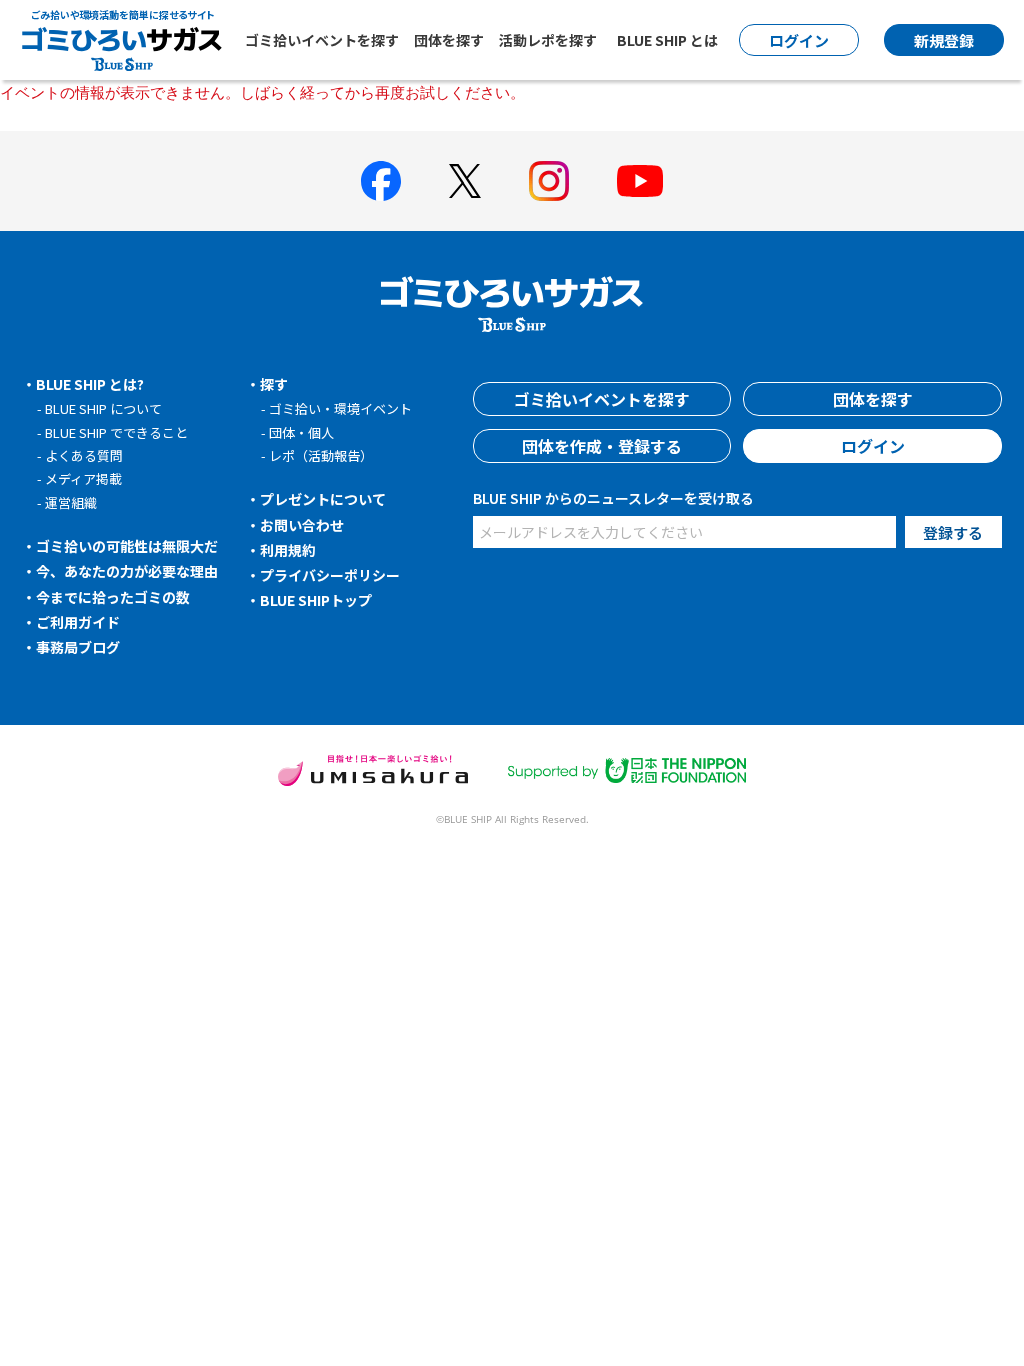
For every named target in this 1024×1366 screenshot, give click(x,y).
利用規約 (288, 550)
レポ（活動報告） (321, 455)
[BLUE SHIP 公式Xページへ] (465, 180)
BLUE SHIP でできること (116, 432)
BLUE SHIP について (103, 408)
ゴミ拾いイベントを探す (322, 40)
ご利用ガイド (78, 622)
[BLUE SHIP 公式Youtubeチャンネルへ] (640, 181)
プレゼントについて (323, 499)
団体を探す (449, 40)
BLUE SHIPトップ (316, 600)
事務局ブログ (78, 647)
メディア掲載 (83, 478)
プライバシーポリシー (330, 575)
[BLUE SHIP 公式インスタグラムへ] (549, 181)
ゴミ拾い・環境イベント (340, 408)
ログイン (873, 446)
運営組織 (71, 502)
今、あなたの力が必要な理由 (127, 571)
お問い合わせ (302, 525)
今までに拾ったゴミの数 (113, 597)
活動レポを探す (548, 40)
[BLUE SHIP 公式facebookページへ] (381, 181)
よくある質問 (84, 455)
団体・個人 (301, 432)
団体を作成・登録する (602, 446)
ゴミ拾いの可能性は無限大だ (127, 546)
